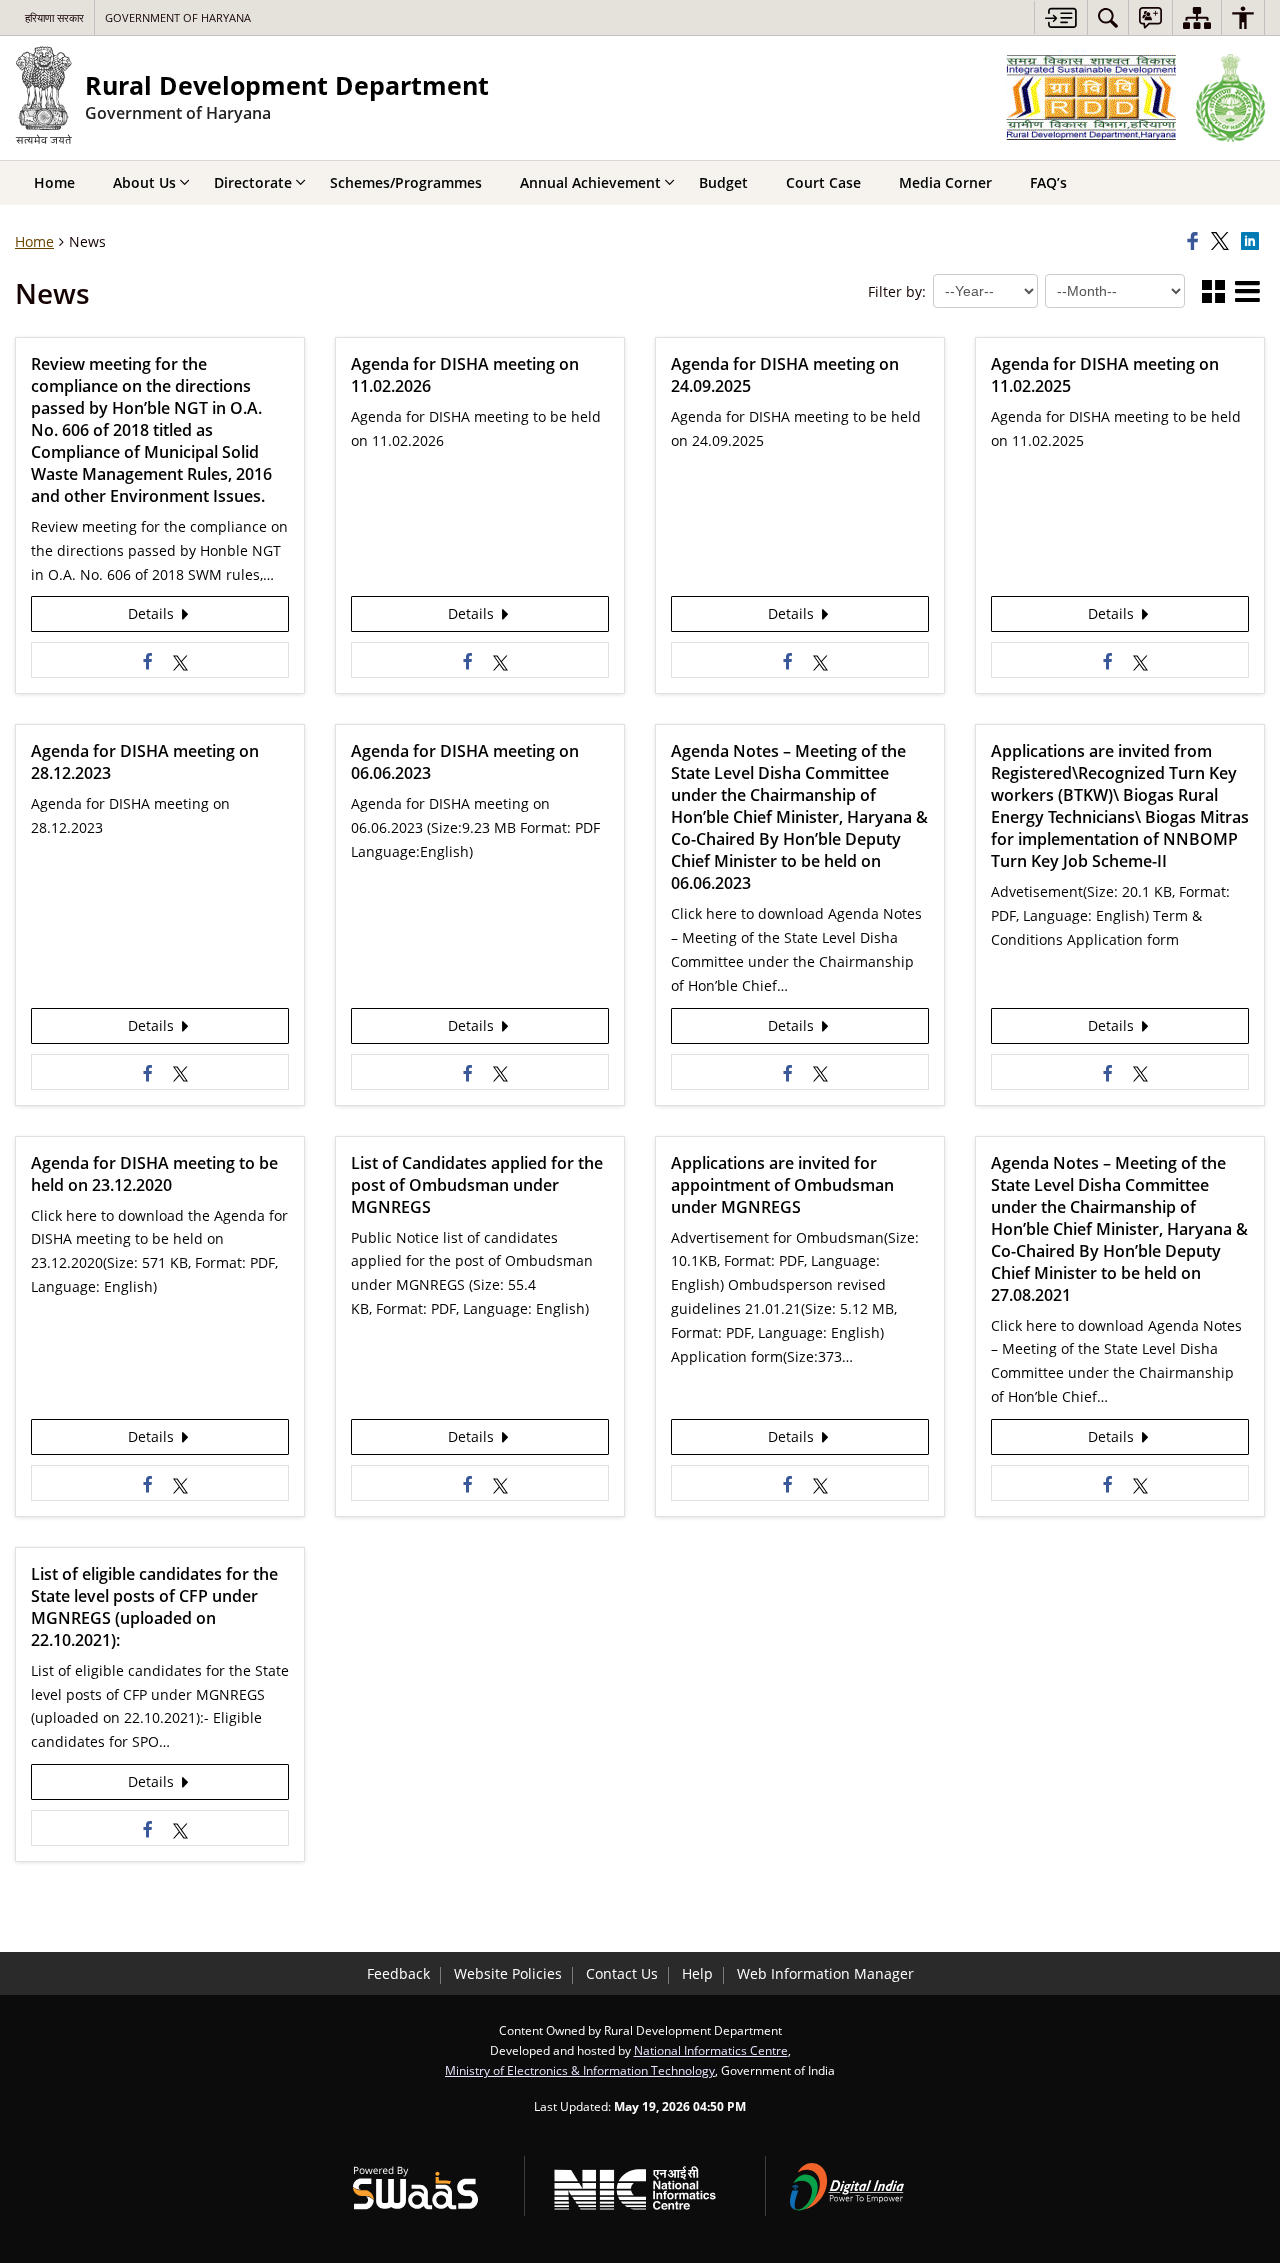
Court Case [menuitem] (823, 182)
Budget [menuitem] (723, 182)
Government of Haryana (178, 17)
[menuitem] (1108, 17)
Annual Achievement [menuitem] (590, 182)
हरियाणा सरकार (54, 17)
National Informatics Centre (711, 2050)
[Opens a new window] (180, 660)
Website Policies (508, 1973)
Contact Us (622, 1973)
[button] (1213, 293)
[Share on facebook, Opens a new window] (1196, 242)
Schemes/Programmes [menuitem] (406, 182)
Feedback (398, 1973)
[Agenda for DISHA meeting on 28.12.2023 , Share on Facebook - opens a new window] (148, 1072)
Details (153, 613)
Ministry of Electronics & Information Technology (580, 2070)
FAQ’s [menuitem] (1048, 182)
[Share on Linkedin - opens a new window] (1253, 242)
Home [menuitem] (54, 182)
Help (697, 1973)
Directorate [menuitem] (253, 182)
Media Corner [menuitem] (945, 182)
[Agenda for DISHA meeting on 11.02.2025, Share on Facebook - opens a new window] (1108, 660)
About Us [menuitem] (144, 182)
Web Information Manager (825, 1973)
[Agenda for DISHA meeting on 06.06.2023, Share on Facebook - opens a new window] (468, 1072)
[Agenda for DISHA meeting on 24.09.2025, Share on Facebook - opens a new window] (788, 660)
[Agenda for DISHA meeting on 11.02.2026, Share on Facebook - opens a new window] (468, 660)
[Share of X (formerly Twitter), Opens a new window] (1223, 242)
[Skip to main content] (1060, 17)
